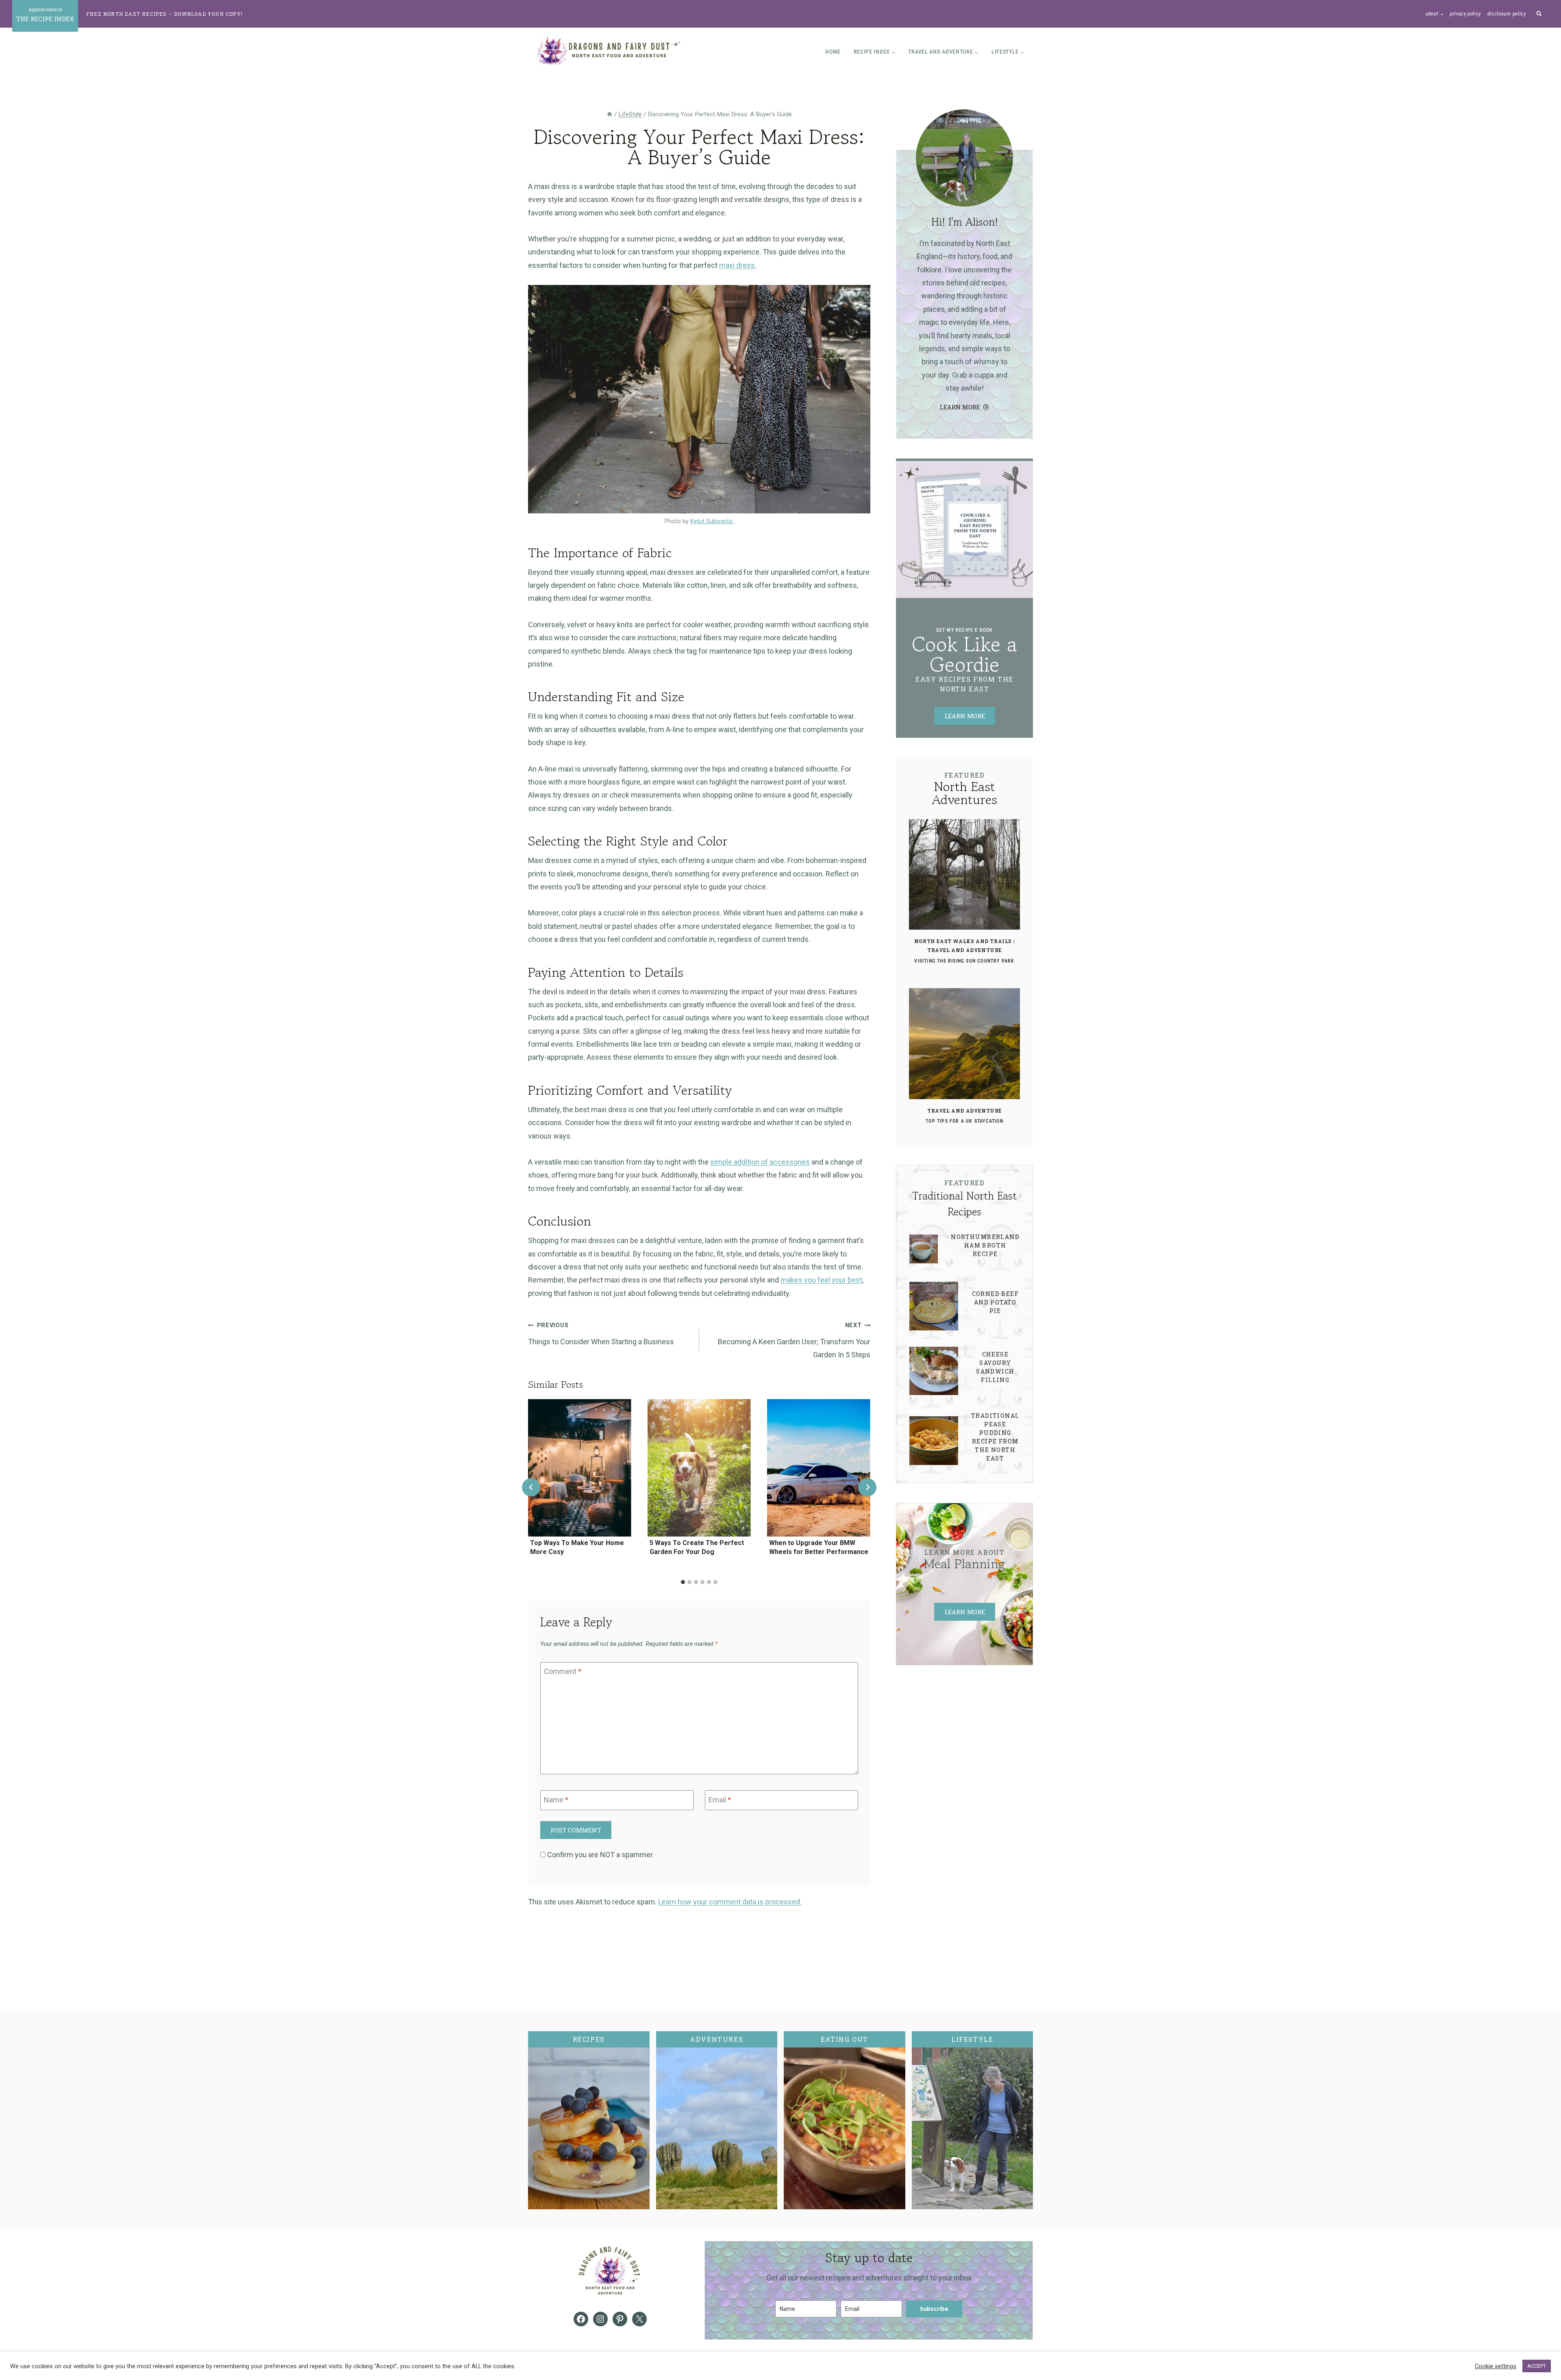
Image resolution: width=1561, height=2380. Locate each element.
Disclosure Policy (1507, 14)
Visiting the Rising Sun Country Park (964, 961)
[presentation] (580, 1468)
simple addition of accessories (760, 1162)
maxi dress (737, 265)
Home (833, 52)
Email (720, 1800)
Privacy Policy (1465, 14)
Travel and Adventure (964, 950)
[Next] (867, 1487)
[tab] (683, 1582)
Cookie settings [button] (1496, 2366)
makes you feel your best (821, 1280)
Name (556, 1800)
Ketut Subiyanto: (712, 521)
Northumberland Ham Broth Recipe (985, 1245)
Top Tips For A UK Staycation (964, 1121)
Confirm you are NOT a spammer (599, 1855)
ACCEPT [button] (1537, 2366)
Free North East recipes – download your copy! (164, 14)
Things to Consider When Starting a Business (602, 1334)
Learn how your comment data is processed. (730, 1902)
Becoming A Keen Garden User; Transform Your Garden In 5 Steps (794, 1340)
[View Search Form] (1539, 14)
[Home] (610, 114)
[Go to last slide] (531, 1487)
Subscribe (934, 2309)
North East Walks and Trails (963, 941)
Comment (563, 1672)
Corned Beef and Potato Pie (995, 1302)
